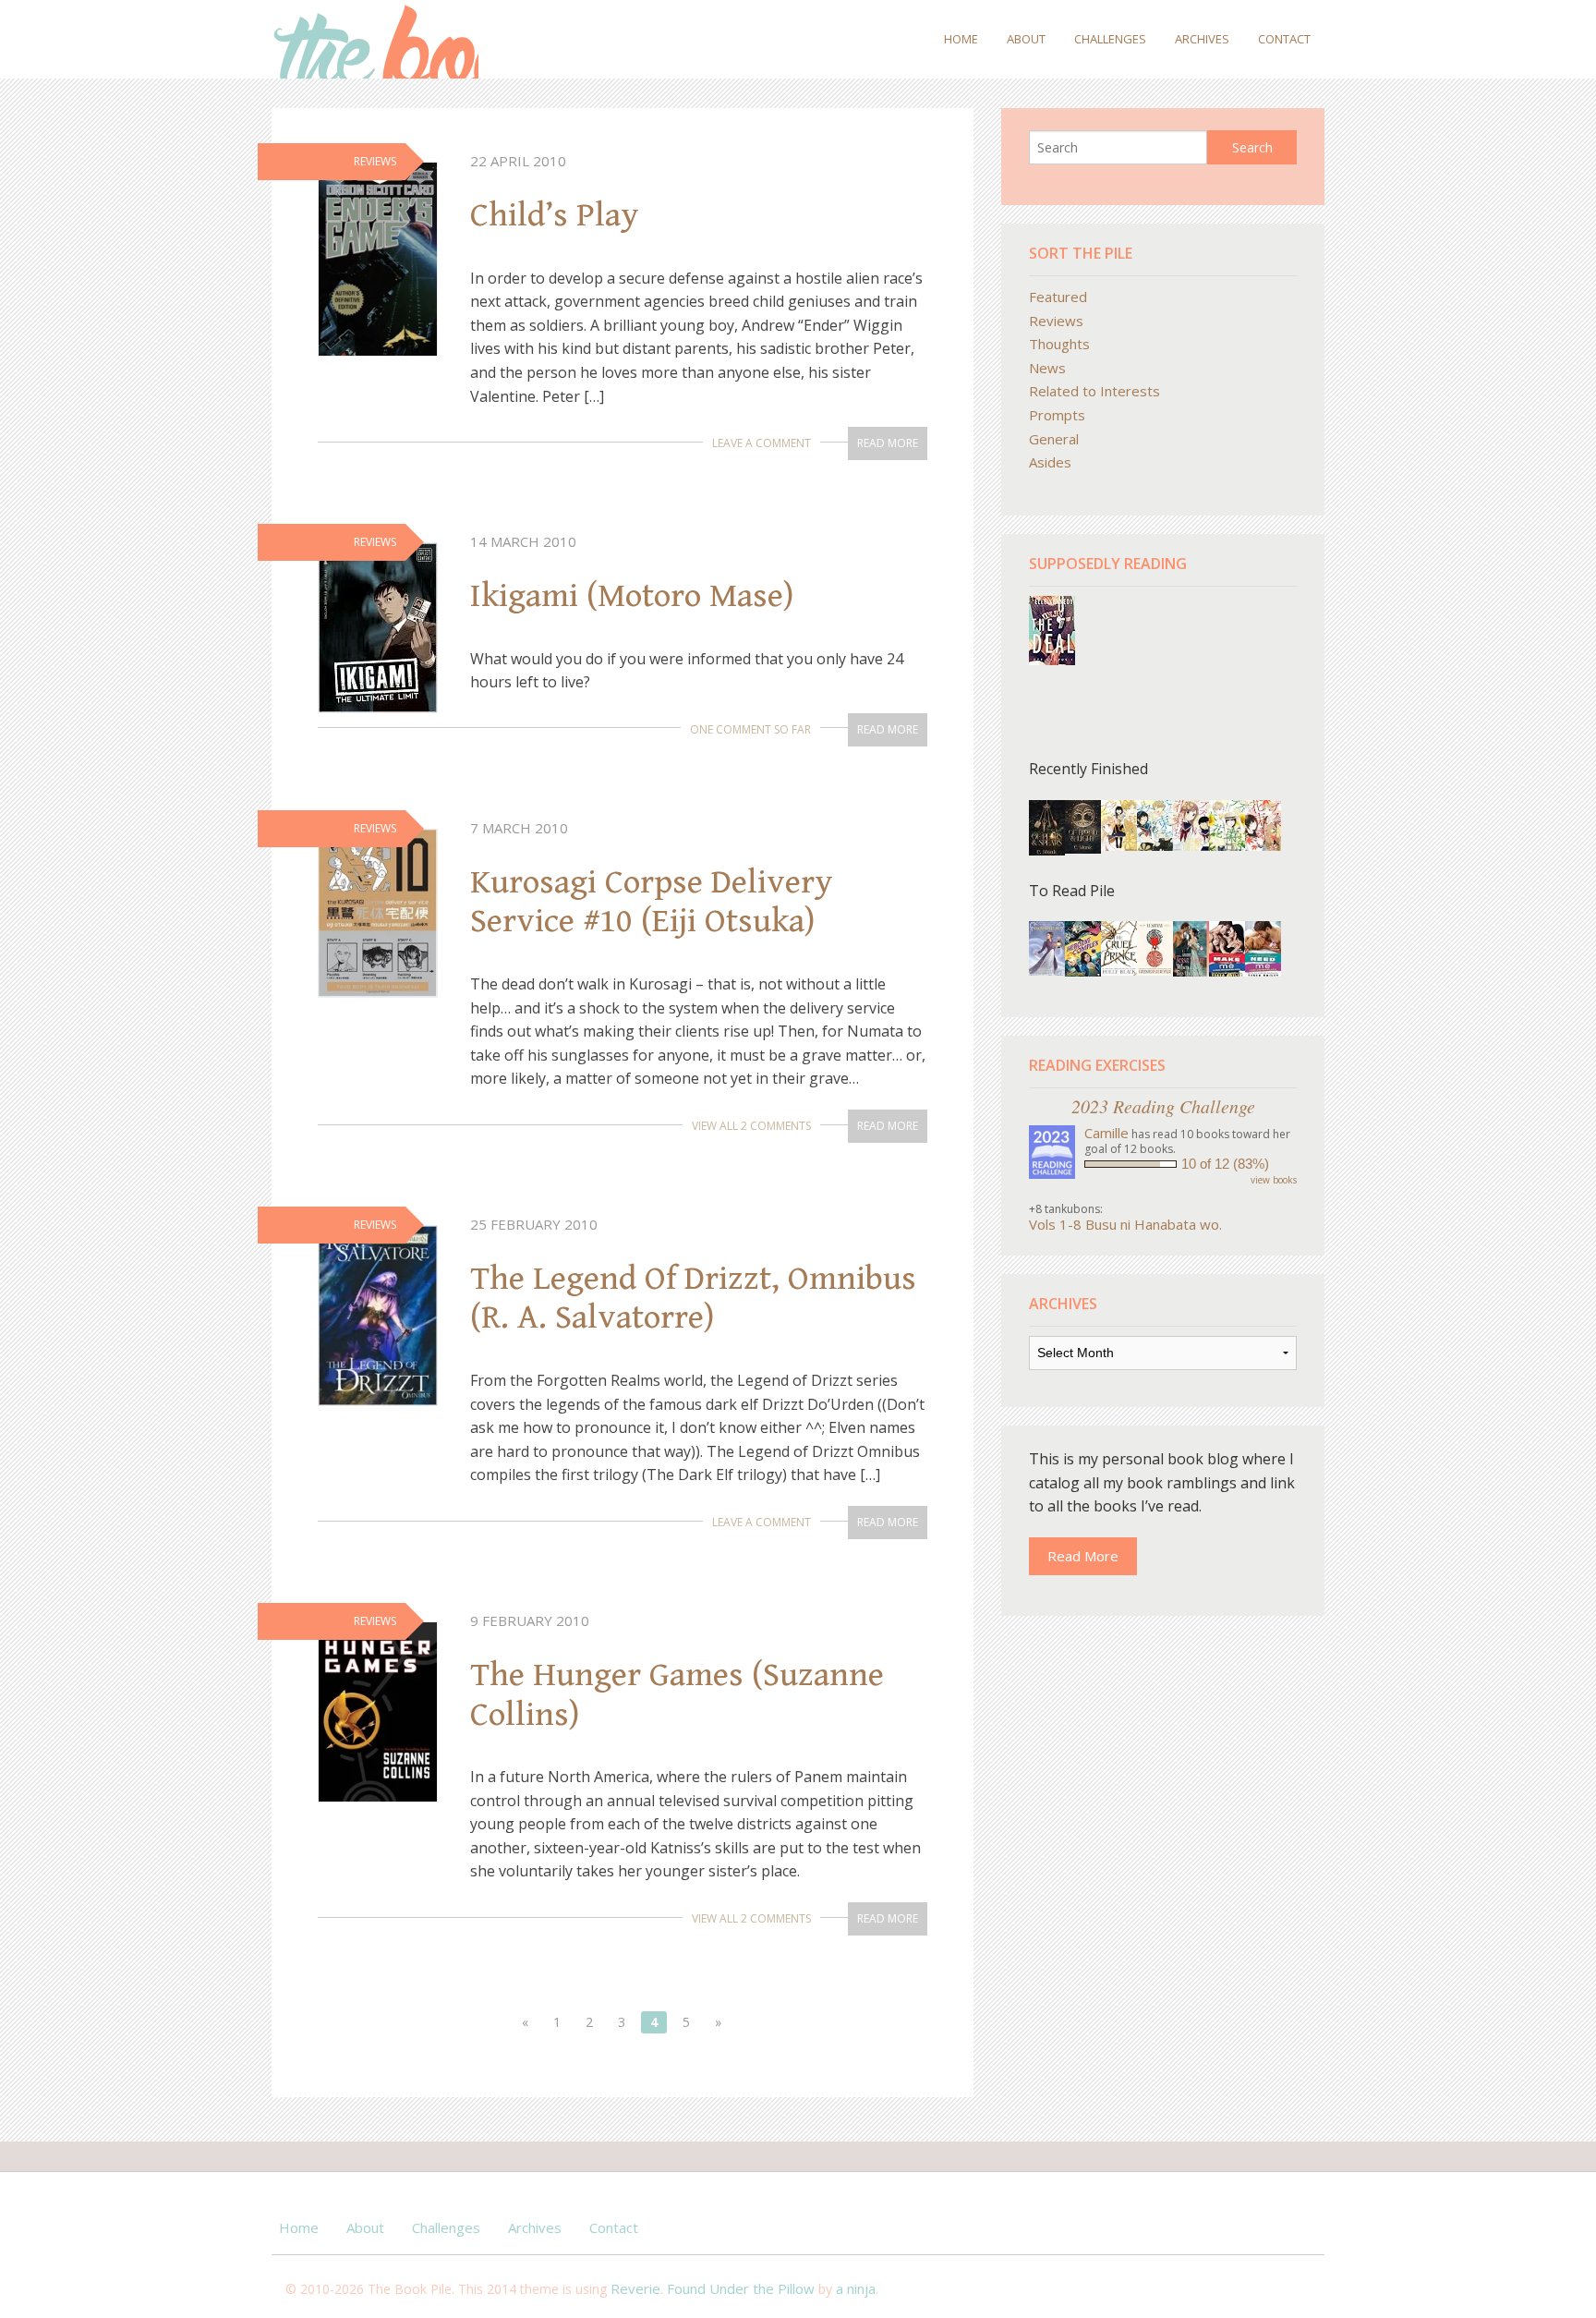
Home (961, 39)
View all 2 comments (751, 1126)
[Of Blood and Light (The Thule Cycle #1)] (1083, 825)
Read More (888, 443)
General (1054, 439)
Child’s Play (555, 215)
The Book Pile (375, 39)
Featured (1058, 297)
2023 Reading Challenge (1163, 1106)
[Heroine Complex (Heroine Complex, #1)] (1083, 948)
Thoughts (1059, 344)
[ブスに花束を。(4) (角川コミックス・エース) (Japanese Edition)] (1227, 824)
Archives (1202, 39)
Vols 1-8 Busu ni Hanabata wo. (1125, 1224)
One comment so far (750, 729)
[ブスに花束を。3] (1155, 824)
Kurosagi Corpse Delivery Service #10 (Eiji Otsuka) (652, 902)
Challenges (1110, 39)
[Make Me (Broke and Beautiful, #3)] (1227, 948)
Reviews (1056, 321)
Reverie (635, 2288)
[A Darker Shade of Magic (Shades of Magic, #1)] (1155, 946)
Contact (1284, 39)
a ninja (856, 2288)
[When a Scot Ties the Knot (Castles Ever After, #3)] (1191, 949)
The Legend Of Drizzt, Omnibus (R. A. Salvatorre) (693, 1299)
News (1047, 368)
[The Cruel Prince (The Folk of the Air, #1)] (1119, 946)
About (1026, 39)
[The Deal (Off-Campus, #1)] (1052, 628)
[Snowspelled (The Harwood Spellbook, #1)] (1047, 946)
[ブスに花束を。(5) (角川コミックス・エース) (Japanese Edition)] (1263, 824)
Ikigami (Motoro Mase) (632, 596)
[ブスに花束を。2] (1191, 824)
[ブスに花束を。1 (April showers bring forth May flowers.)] (1119, 824)
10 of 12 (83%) (1225, 1164)
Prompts (1057, 415)
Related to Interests (1094, 391)
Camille (1106, 1133)
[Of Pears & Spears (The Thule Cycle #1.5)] (1047, 828)
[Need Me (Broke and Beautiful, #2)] (1263, 948)
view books (1274, 1180)
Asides (1050, 462)
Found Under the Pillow (741, 2288)
